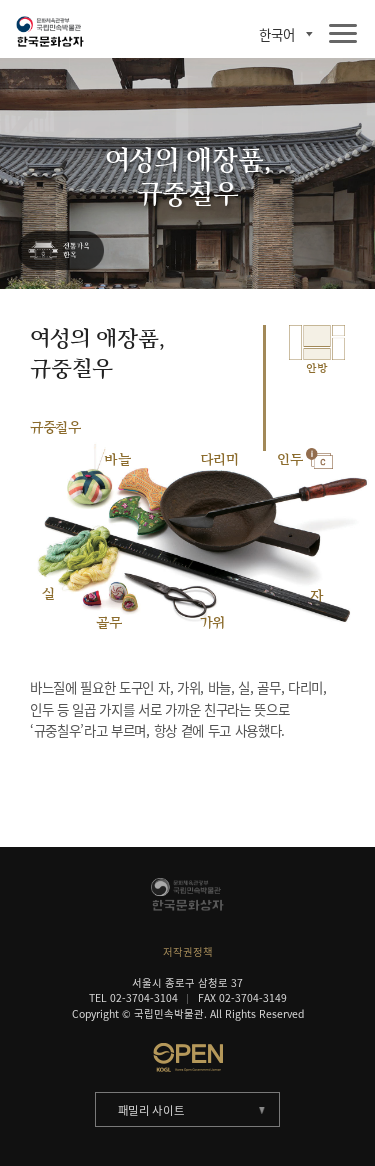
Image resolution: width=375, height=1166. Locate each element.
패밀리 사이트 (151, 1110)
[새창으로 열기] (187, 1057)
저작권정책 (188, 951)
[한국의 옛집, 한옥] (61, 252)
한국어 (277, 34)
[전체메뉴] (343, 34)
